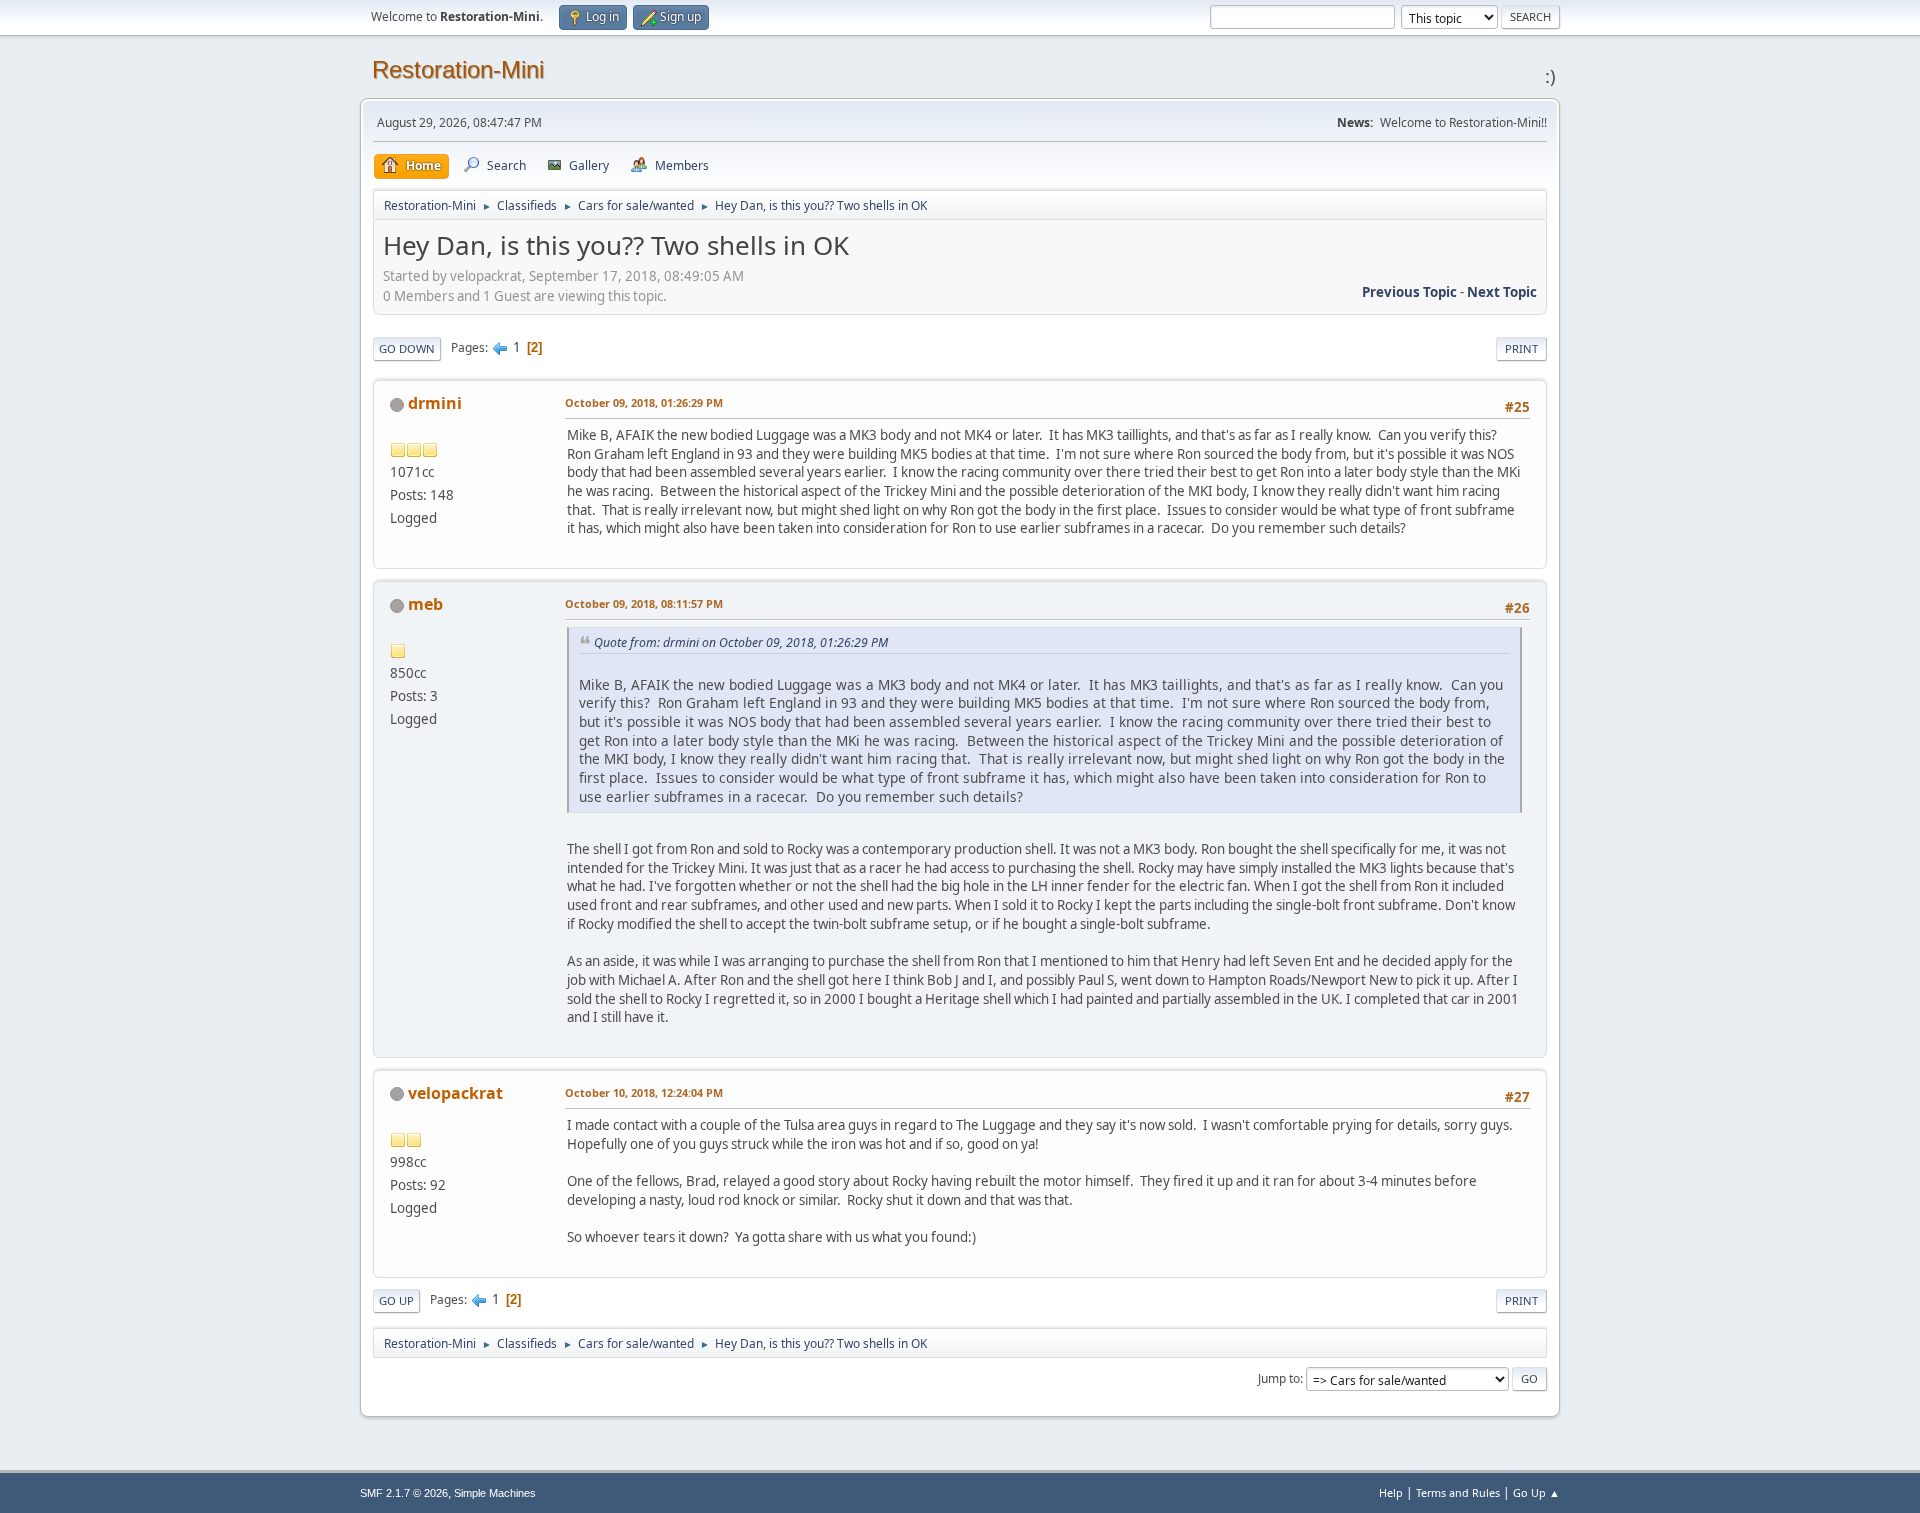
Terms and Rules (1458, 1492)
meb (425, 604)
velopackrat (455, 1093)
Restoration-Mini (458, 69)
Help (1391, 1492)
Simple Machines (495, 1493)
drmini (435, 403)
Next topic (1502, 292)
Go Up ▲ (1536, 1492)
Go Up (396, 1300)
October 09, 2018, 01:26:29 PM (644, 402)
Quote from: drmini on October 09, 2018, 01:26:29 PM (741, 642)
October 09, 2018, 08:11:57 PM (644, 603)
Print (1521, 348)
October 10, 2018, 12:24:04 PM (644, 1092)
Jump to (1279, 1378)
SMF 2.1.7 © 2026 (404, 1493)
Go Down (407, 348)
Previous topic (1409, 292)
